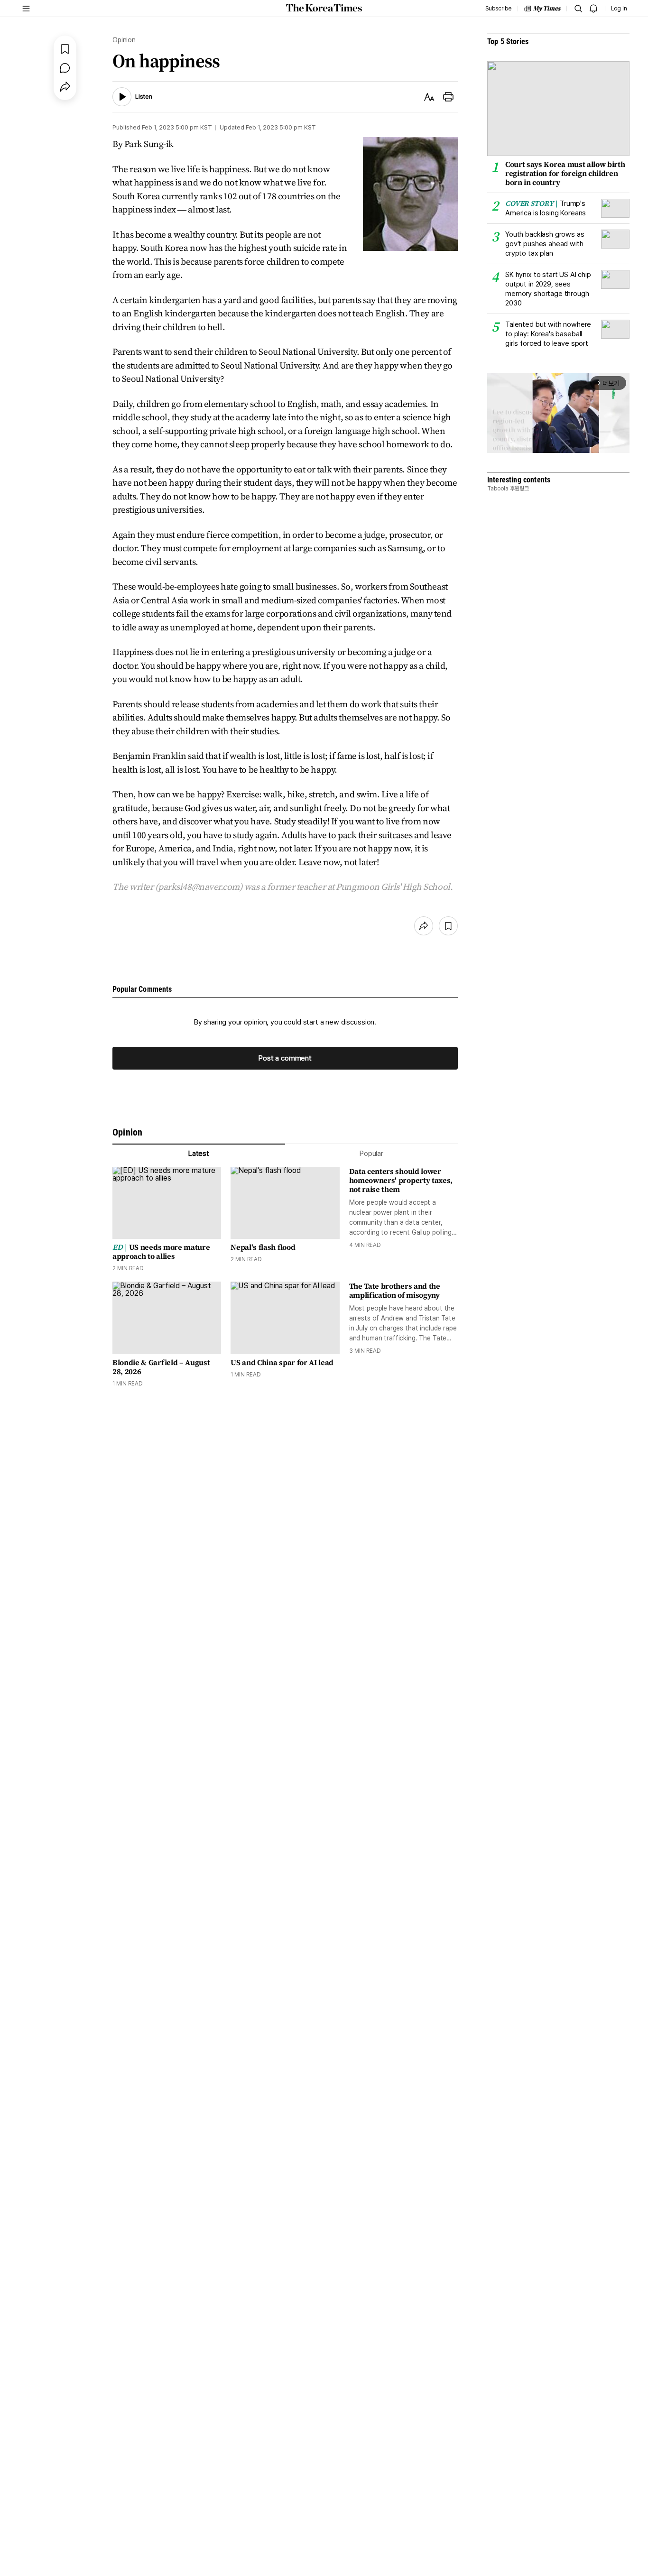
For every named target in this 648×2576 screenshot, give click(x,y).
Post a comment (285, 1058)
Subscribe (498, 9)
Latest (199, 1154)
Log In (619, 9)
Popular (371, 1154)
